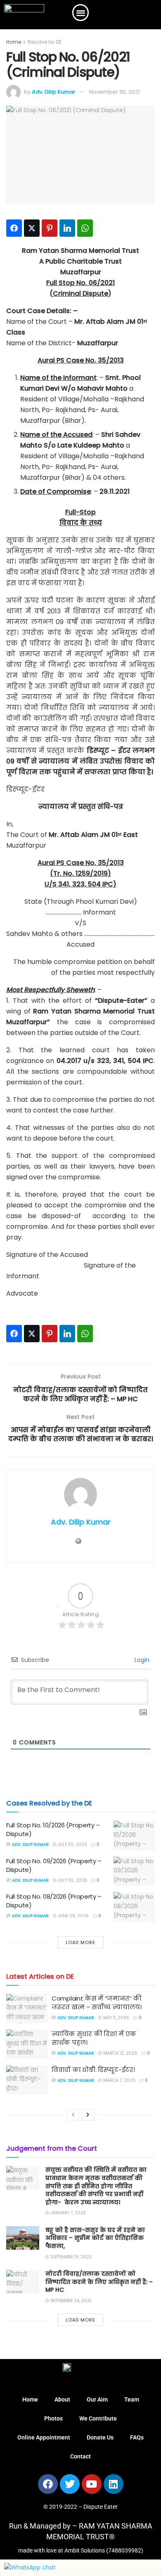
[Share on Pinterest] (50, 228)
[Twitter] (70, 2484)
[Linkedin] (114, 2484)
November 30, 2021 (115, 92)
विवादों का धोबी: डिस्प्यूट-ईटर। (93, 2070)
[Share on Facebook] (14, 228)
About (62, 2399)
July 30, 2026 (72, 1844)
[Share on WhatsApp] (85, 228)
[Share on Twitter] (32, 228)
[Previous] (73, 2115)
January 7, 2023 (67, 2213)
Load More (80, 1942)
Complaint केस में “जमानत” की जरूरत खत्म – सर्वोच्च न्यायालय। (97, 2003)
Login (141, 1660)
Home (14, 42)
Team (132, 2399)
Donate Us (100, 2437)
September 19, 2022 (71, 2257)
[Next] (88, 2115)
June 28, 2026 (73, 1916)
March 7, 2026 (119, 2080)
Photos (53, 2418)
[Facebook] (48, 2484)
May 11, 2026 (116, 2018)
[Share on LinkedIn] (67, 228)
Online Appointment (44, 2437)
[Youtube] (92, 2484)
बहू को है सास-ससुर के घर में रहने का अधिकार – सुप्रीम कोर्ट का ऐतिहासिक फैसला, (95, 2238)
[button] (81, 13)
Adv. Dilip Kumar (53, 92)
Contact (80, 2456)
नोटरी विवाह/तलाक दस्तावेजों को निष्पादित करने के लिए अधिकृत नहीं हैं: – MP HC (99, 2282)
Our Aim (97, 2399)
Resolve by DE (45, 42)
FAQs (137, 2437)
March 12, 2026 (120, 2053)
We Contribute (98, 2418)
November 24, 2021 (70, 2301)
